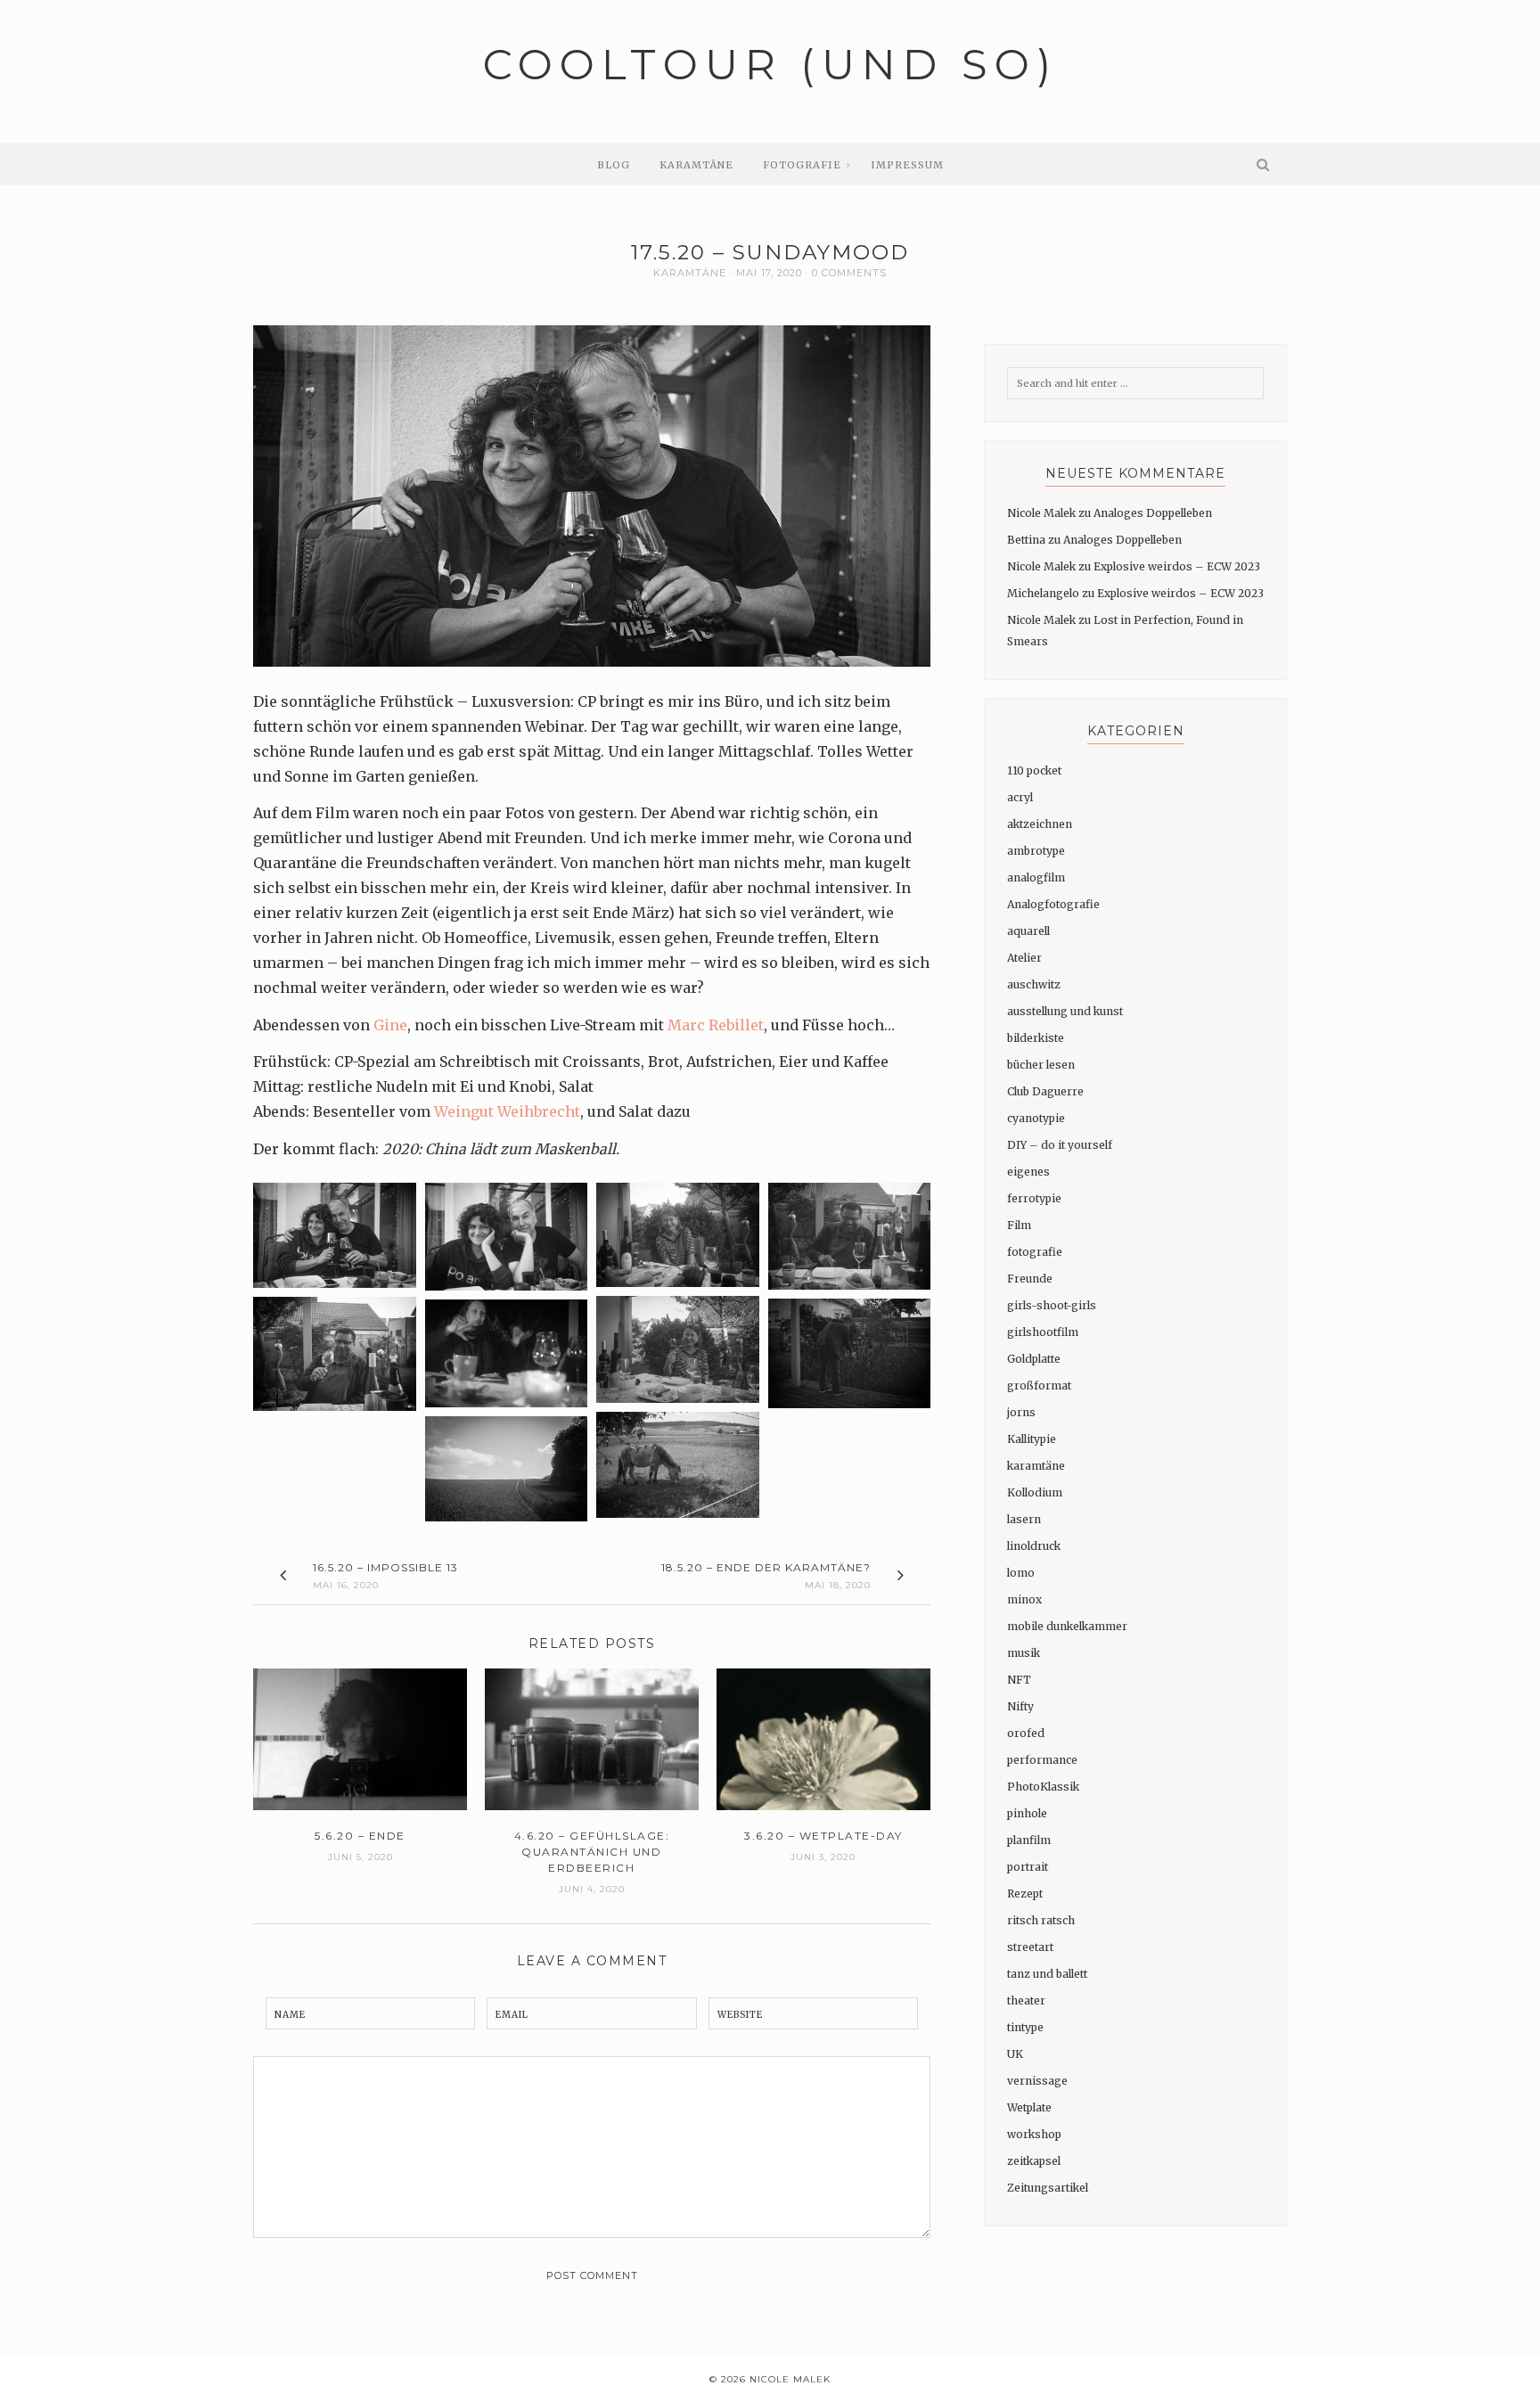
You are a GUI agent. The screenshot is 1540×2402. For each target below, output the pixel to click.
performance (1042, 1760)
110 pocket (1034, 771)
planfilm (1029, 1840)
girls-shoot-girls (1052, 1305)
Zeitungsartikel (1048, 2188)
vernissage (1037, 2081)
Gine (390, 1025)
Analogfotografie (1053, 904)
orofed (1026, 1733)
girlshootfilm (1043, 1332)
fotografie (1035, 1252)
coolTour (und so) (770, 65)
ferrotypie (1034, 1198)
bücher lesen (1041, 1065)
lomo (1021, 1573)
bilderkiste (1036, 1038)
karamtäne (690, 273)
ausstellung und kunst (1065, 1011)
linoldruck (1034, 1546)
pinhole (1027, 1813)
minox (1024, 1599)
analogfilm (1036, 877)
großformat (1039, 1385)
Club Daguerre (1045, 1091)
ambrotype (1036, 851)
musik (1024, 1653)
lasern (1024, 1519)
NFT (1019, 1680)
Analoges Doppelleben (1153, 513)
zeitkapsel (1034, 2161)
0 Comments (849, 273)
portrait (1028, 1867)
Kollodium (1035, 1492)
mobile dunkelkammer (1067, 1626)
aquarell (1028, 931)
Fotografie (802, 165)
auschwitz (1034, 984)
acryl (1020, 797)
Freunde (1030, 1279)
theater (1026, 2000)
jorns (1021, 1412)
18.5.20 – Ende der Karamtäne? (766, 1567)
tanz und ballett (1047, 1974)
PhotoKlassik (1043, 1787)
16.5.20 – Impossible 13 (385, 1567)
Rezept (1025, 1894)
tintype (1025, 2027)
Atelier (1024, 958)
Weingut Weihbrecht (507, 1111)
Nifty (1020, 1706)
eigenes (1028, 1172)
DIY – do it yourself (1060, 1145)
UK (1015, 2054)
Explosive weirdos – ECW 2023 (1177, 566)
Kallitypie (1032, 1439)
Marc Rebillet (716, 1025)
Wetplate (1029, 2107)
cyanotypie (1036, 1118)
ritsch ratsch (1041, 1920)
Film (1019, 1225)
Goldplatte (1034, 1359)
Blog (614, 165)
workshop (1034, 2134)
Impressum (907, 165)
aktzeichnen (1040, 824)
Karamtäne (696, 165)
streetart (1030, 1947)
